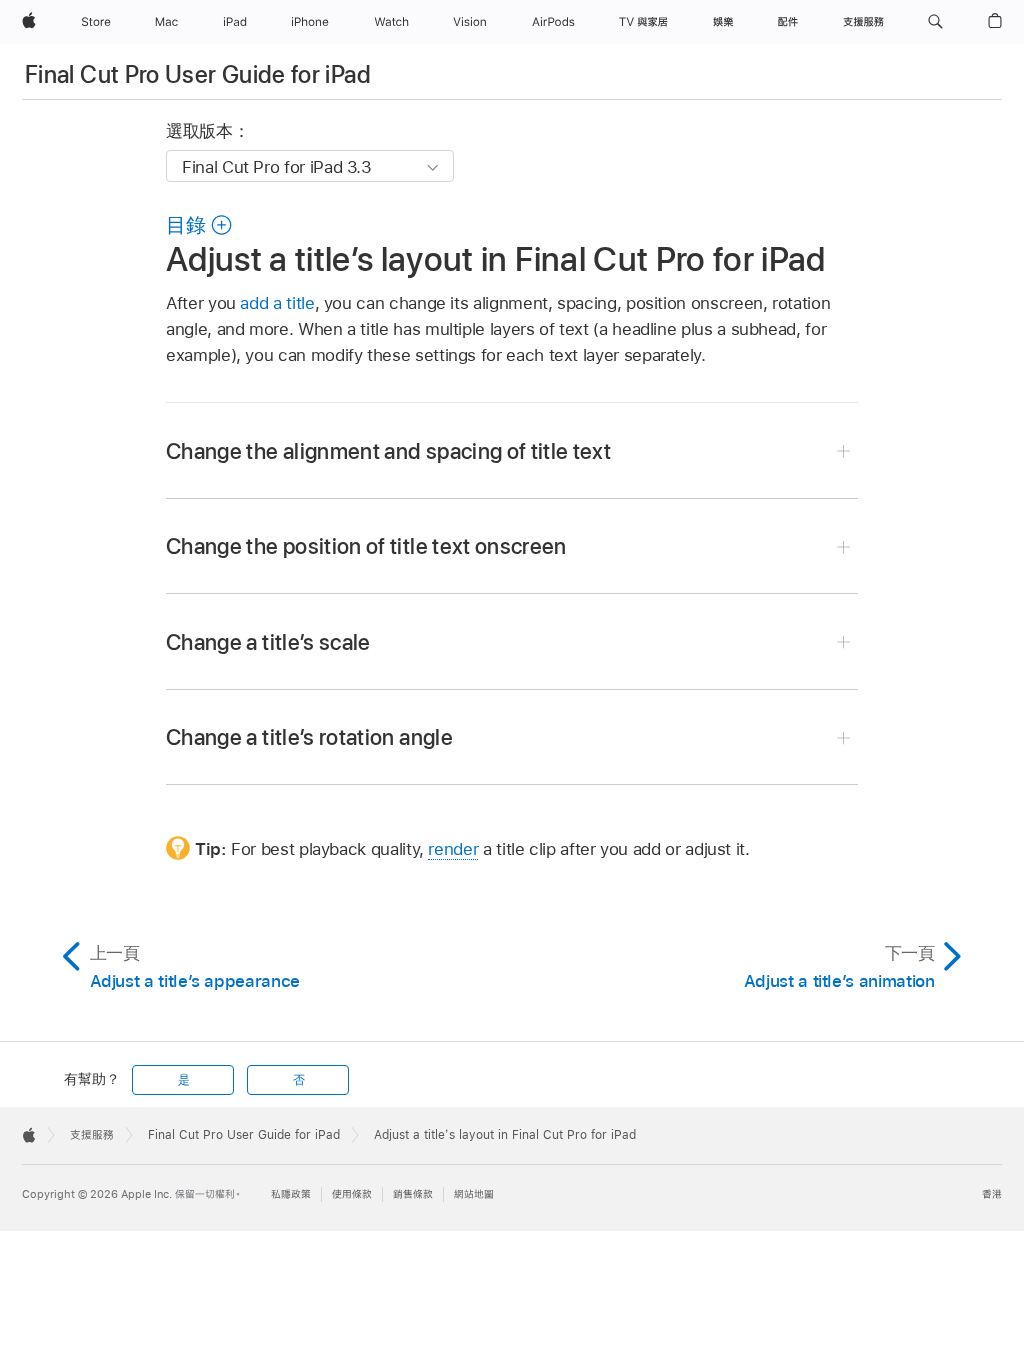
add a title (277, 303)
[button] (935, 22)
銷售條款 (413, 1194)
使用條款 (352, 1194)
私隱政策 (291, 1194)
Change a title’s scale (268, 642)
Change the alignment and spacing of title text (388, 451)
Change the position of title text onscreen (366, 546)
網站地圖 (474, 1194)
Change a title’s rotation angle (309, 737)
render (453, 849)
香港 (992, 1194)
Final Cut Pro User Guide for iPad (198, 74)
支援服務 (92, 1135)
